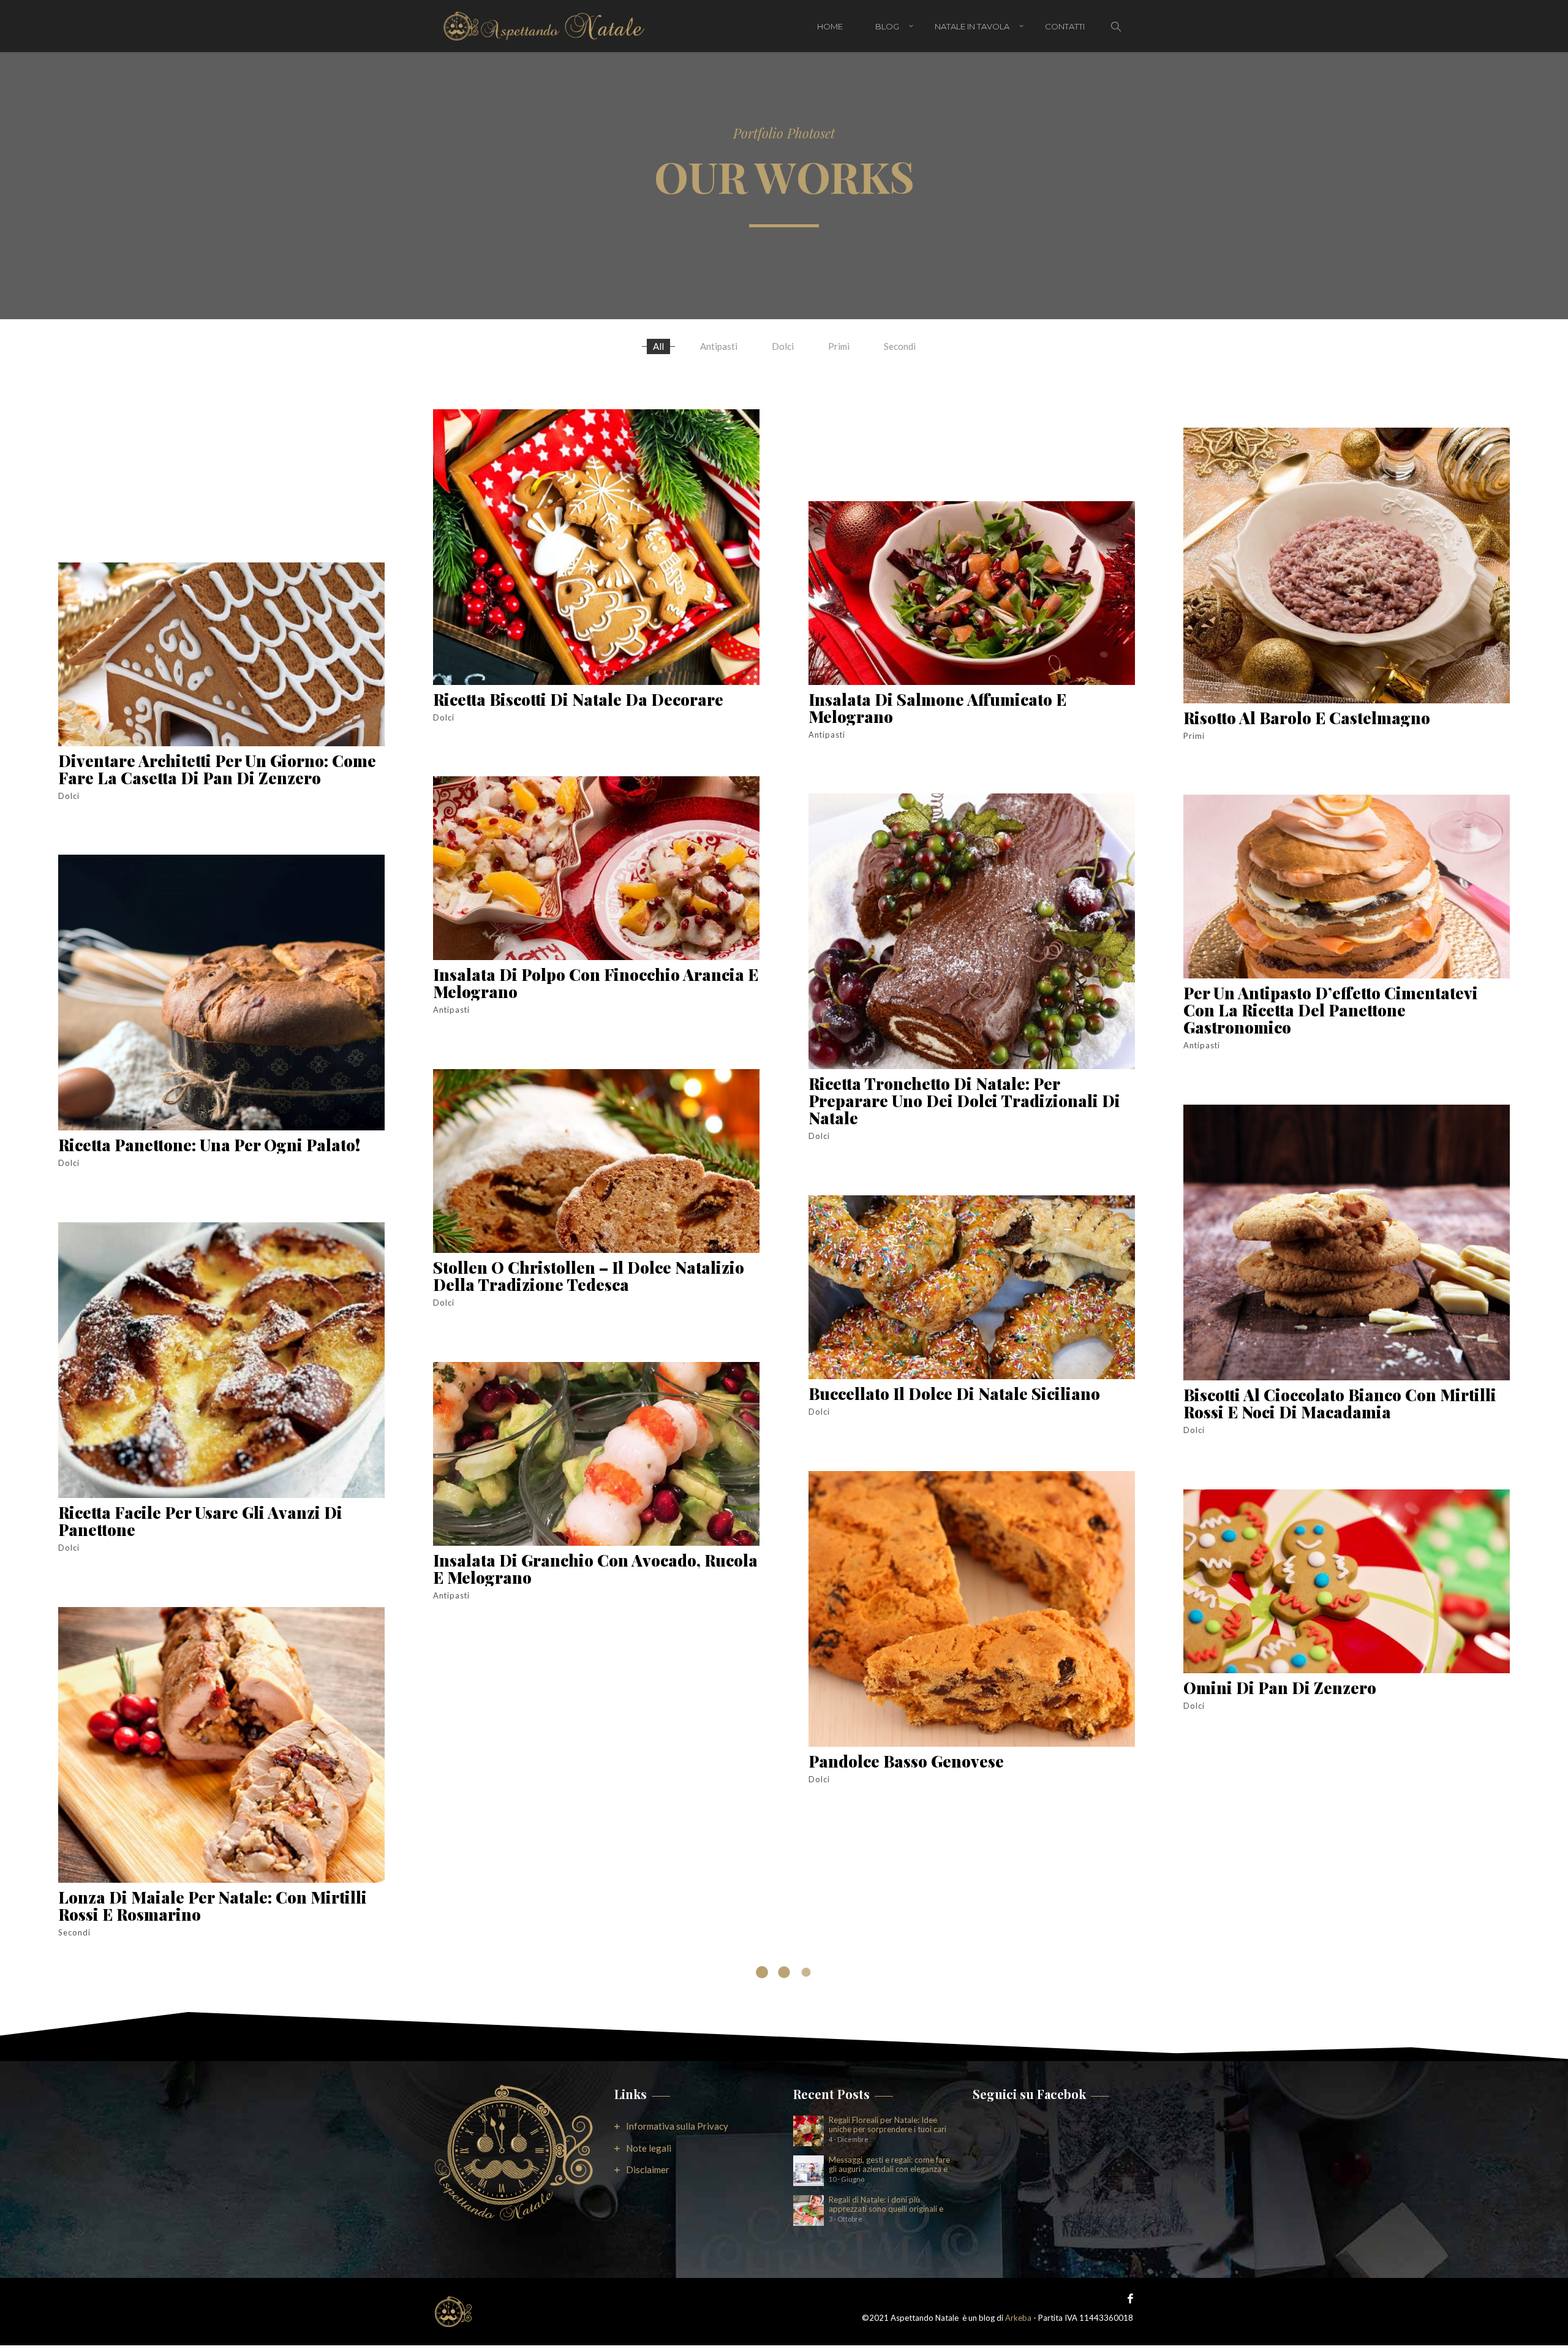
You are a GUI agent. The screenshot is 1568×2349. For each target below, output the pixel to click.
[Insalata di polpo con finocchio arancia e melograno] (596, 868)
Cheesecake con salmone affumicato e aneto (582, 1862)
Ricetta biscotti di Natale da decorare (578, 699)
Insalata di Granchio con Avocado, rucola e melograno (595, 1569)
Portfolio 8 (474, 2238)
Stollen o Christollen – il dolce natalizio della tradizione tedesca (589, 1276)
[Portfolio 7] (221, 2084)
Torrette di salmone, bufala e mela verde (968, 2037)
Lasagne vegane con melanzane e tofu (1334, 2055)
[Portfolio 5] (1347, 2225)
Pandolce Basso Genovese (906, 1761)
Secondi (900, 346)
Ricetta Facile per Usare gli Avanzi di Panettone (200, 1521)
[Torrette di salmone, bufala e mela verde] (972, 1931)
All (658, 346)
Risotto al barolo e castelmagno (1307, 718)
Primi (839, 346)
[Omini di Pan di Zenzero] (1347, 1581)
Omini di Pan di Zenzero (1280, 1688)
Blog (887, 26)
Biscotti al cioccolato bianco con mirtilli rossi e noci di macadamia (1340, 1403)
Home (830, 26)
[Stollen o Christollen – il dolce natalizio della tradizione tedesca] (596, 1161)
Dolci (783, 346)
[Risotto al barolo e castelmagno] (1347, 565)
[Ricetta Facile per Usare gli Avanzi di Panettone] (221, 1360)
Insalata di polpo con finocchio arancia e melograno (596, 983)
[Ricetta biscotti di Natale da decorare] (596, 547)
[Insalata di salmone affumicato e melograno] (972, 593)
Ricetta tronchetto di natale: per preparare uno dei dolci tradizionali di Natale (964, 1101)
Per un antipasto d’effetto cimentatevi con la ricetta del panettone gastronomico (1331, 1010)
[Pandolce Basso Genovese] (972, 1609)
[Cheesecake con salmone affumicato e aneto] (596, 1747)
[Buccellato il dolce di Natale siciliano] (972, 1287)
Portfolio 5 (1223, 2331)
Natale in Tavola (972, 26)
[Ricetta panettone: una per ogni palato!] (221, 993)
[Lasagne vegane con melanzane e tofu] (1347, 1903)
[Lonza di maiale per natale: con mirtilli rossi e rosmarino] (221, 1745)
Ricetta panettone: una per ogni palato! (209, 1145)
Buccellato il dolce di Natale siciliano (954, 1394)
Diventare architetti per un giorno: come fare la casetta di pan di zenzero (217, 769)
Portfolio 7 (98, 2190)
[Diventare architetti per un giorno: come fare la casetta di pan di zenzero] (221, 654)
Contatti (1065, 26)
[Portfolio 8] (596, 2086)
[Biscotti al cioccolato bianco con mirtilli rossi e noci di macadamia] (1347, 1243)
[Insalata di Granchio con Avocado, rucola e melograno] (596, 1454)
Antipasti (719, 346)
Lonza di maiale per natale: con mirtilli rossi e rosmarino (213, 1906)
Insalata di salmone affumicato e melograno (937, 708)
